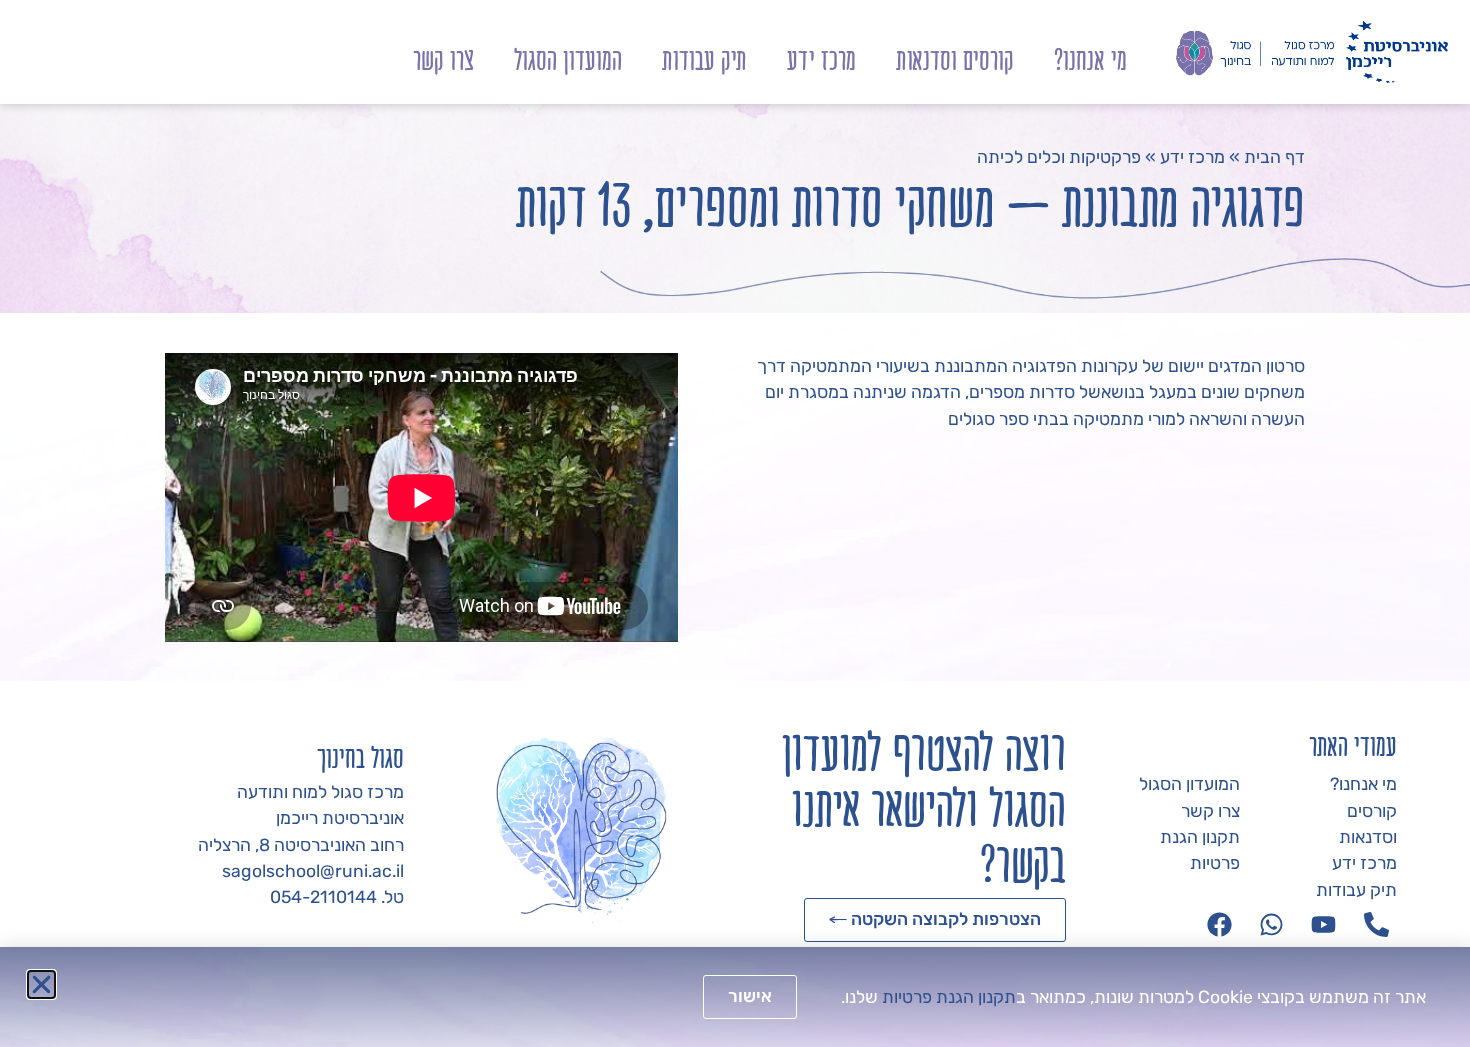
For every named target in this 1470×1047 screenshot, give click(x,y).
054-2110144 (323, 897)
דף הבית (1274, 157)
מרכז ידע (821, 60)
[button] (41, 984)
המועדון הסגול (568, 60)
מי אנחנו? (1090, 60)
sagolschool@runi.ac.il (313, 871)
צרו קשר (443, 60)
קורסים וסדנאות (955, 60)
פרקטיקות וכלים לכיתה (1059, 157)
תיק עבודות (704, 60)
